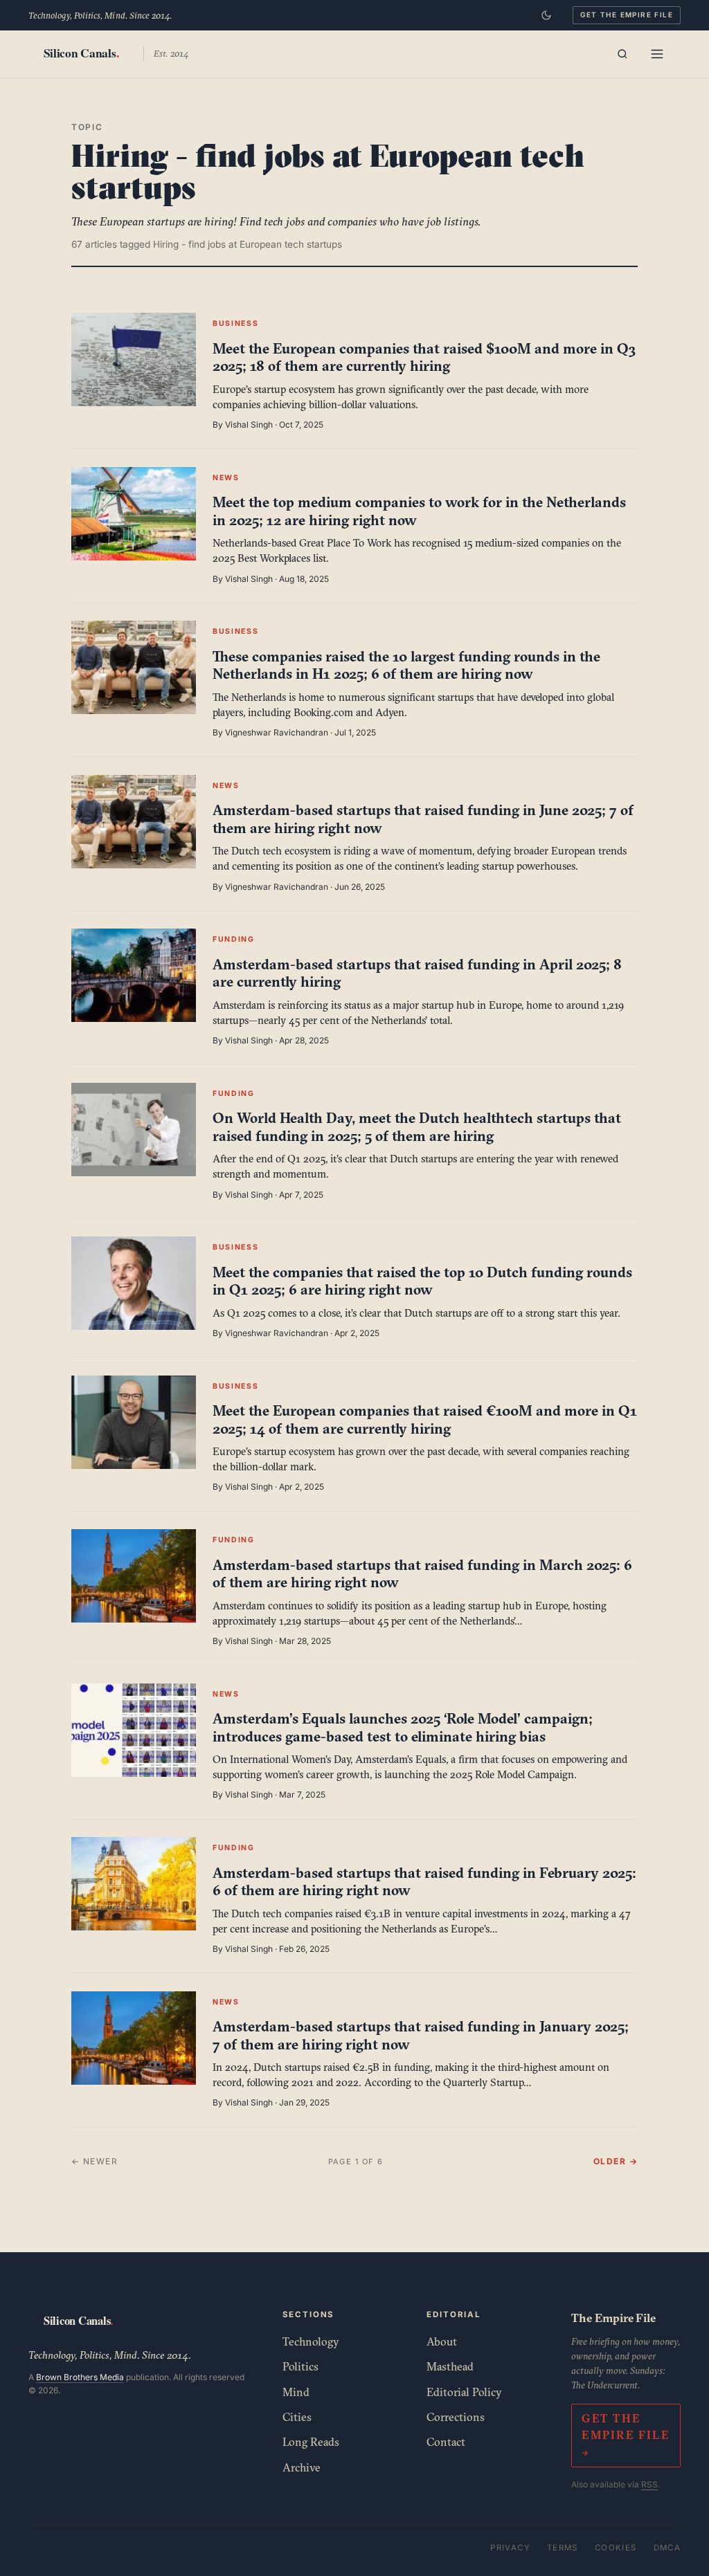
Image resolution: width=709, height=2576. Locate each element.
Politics (300, 2366)
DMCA (667, 2548)
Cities (297, 2417)
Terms (563, 2548)
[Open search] (622, 54)
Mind (296, 2392)
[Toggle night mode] (546, 15)
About (442, 2341)
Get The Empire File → (626, 2436)
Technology (311, 2341)
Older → (616, 2161)
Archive (302, 2467)
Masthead (450, 2366)
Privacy (510, 2548)
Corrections (456, 2417)
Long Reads (311, 2442)
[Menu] (657, 54)
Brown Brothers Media (80, 2377)
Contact (446, 2442)
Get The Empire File (627, 15)
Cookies (616, 2548)
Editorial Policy (464, 2392)
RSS (649, 2484)
